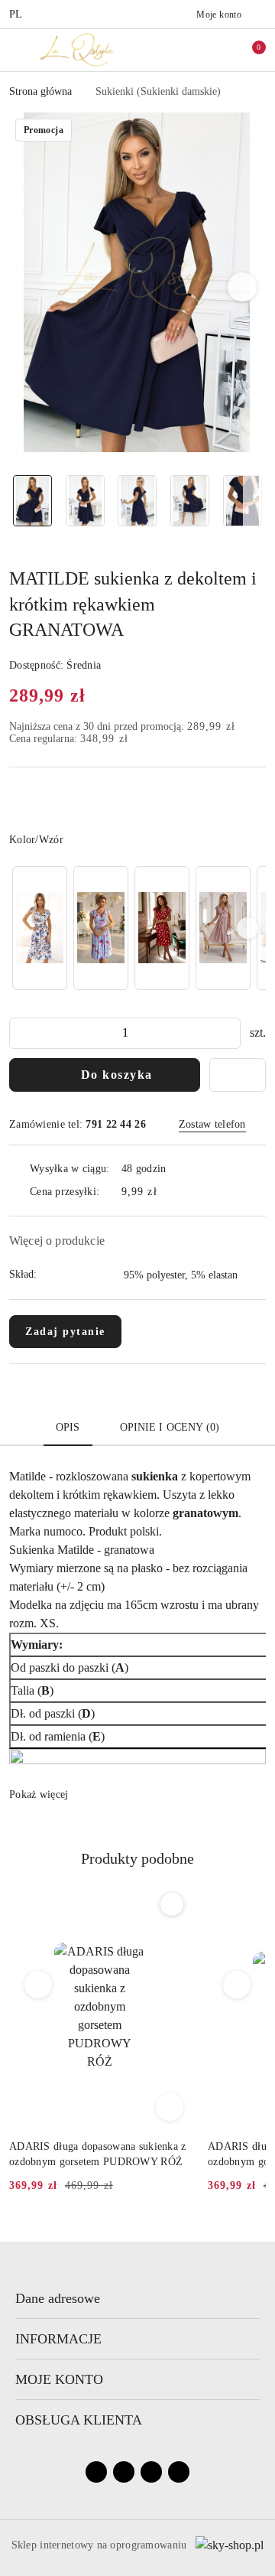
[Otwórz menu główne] (18, 49)
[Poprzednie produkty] (39, 1985)
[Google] (179, 2472)
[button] (243, 287)
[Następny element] (247, 928)
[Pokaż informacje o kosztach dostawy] (168, 1192)
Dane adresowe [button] (58, 2298)
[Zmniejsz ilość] (21, 1033)
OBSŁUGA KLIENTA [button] (79, 2420)
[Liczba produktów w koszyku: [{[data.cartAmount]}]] (248, 50)
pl (16, 14)
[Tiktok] (151, 2472)
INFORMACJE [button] (58, 2339)
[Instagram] (124, 2472)
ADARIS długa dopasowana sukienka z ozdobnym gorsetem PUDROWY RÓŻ (98, 2154)
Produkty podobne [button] (137, 1858)
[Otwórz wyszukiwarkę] (199, 50)
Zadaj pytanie (65, 1332)
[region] (137, 928)
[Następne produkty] (237, 1985)
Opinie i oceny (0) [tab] (170, 1427)
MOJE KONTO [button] (59, 2379)
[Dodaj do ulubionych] (238, 1075)
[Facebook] (96, 2472)
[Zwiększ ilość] (228, 1033)
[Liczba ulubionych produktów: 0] (224, 50)
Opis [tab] (68, 1427)
